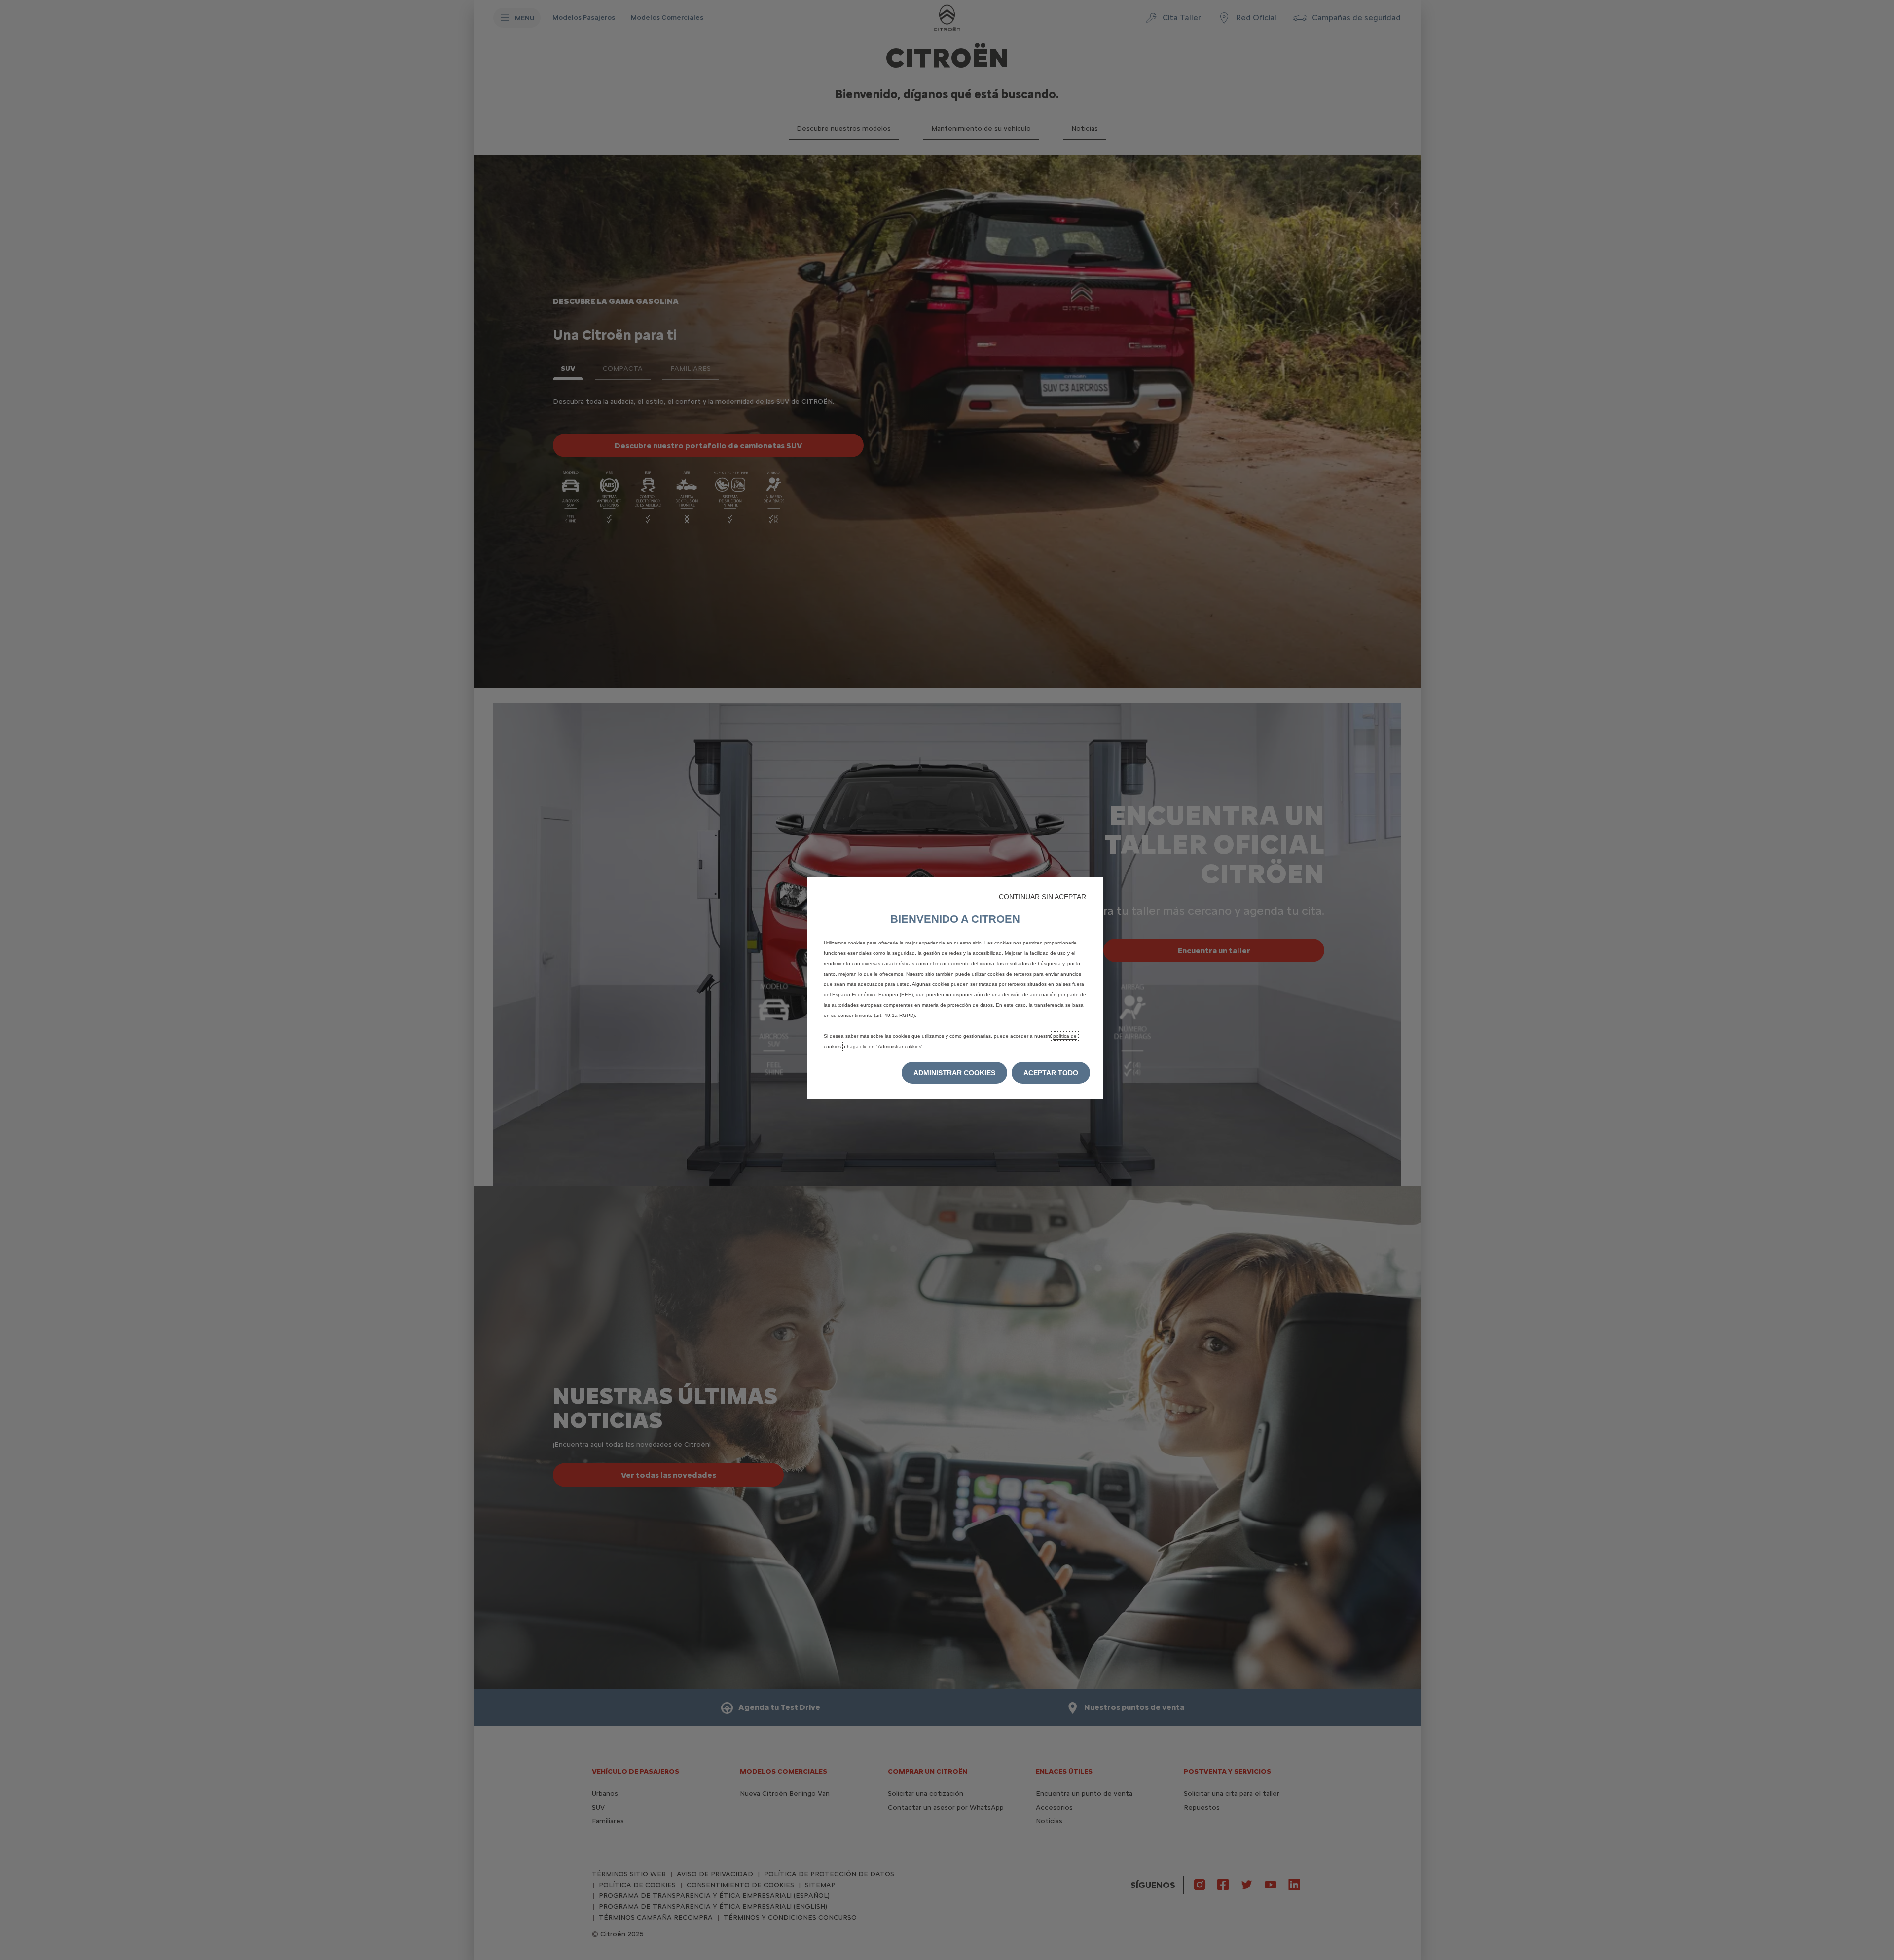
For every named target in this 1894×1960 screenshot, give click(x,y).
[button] (1047, 897)
